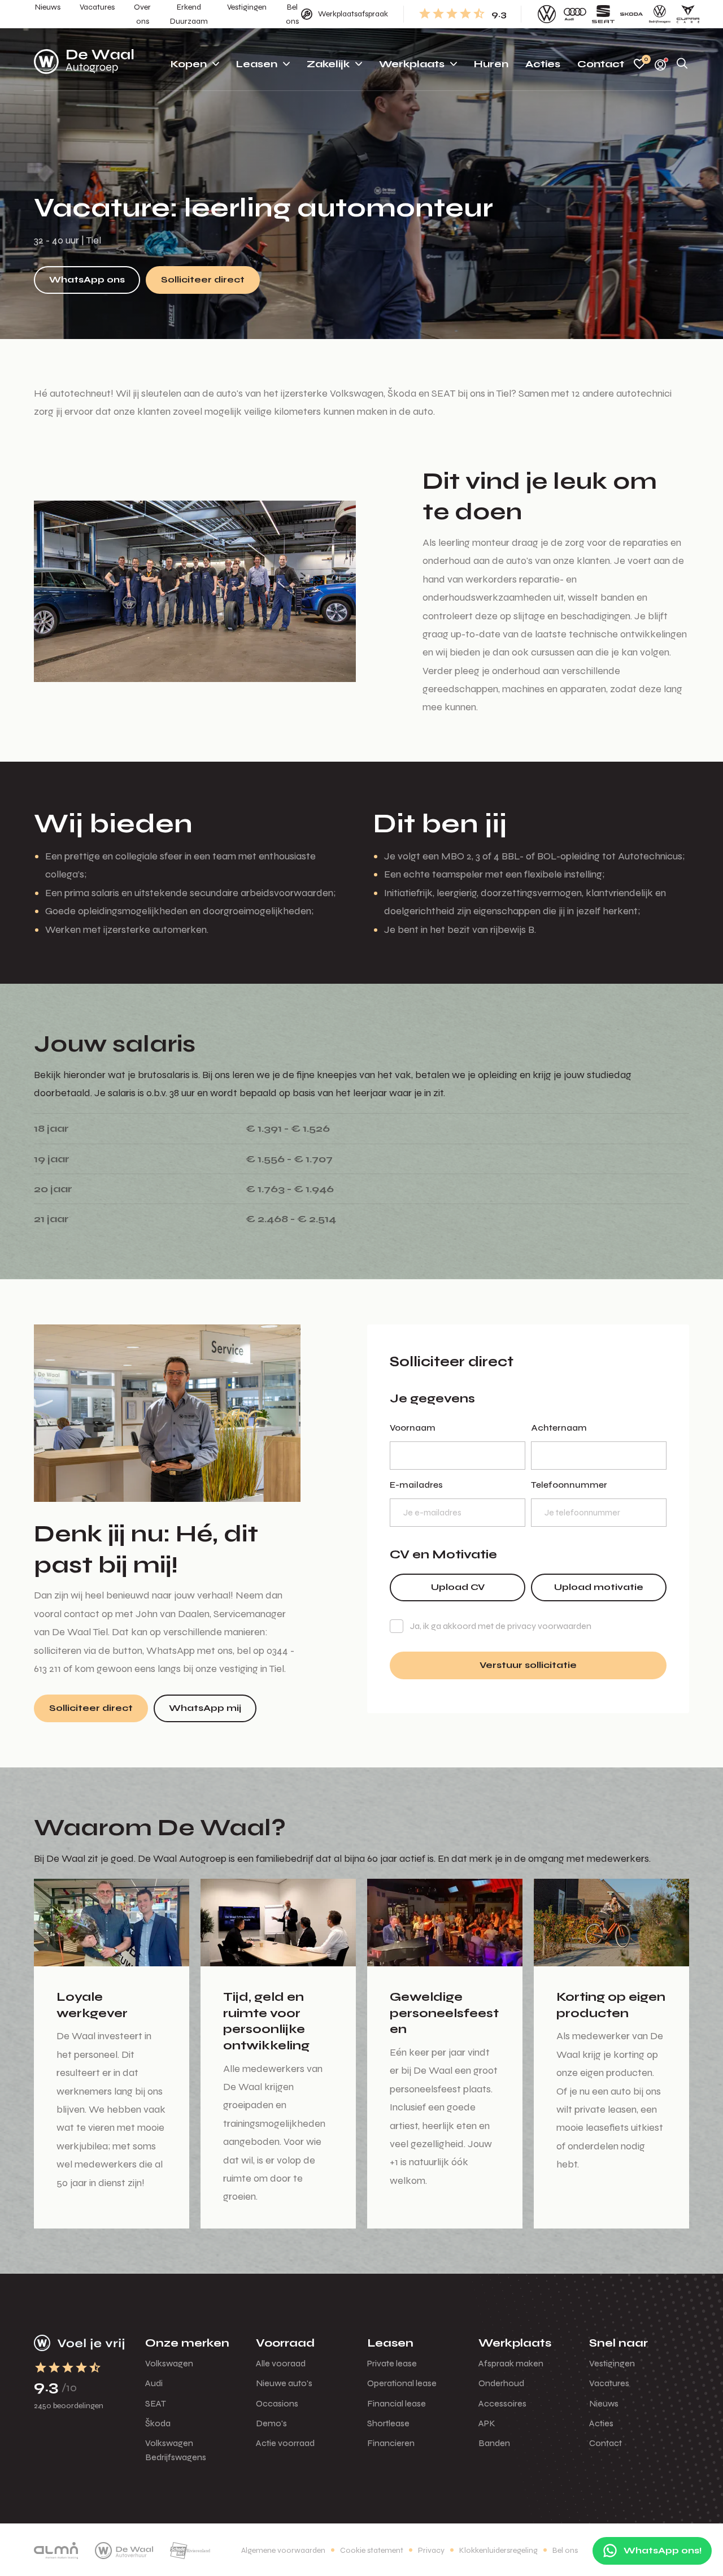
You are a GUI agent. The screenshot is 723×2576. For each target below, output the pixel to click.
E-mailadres (416, 1485)
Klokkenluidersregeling (498, 2550)
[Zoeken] (682, 64)
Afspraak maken (511, 2363)
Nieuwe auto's (284, 2383)
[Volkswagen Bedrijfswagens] (660, 14)
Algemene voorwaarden (283, 2550)
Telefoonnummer (569, 1485)
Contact (606, 2443)
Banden (494, 2443)
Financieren (391, 2443)
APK (487, 2423)
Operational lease (402, 2383)
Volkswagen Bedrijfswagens (176, 2450)
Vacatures (609, 2383)
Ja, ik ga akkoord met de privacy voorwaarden (501, 1626)
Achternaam (559, 1428)
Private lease (392, 2363)
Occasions (277, 2403)
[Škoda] (631, 14)
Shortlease (388, 2423)
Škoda (158, 2423)
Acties (601, 2423)
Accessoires (502, 2403)
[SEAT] (603, 14)
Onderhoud (501, 2383)
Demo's (271, 2423)
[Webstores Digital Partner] (84, 64)
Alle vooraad (281, 2363)
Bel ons (565, 2550)
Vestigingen (612, 2363)
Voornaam (413, 1428)
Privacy (431, 2550)
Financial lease (397, 2403)
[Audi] (575, 14)
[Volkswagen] (547, 14)
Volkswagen (169, 2363)
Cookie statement (372, 2550)
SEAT (156, 2403)
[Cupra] (688, 14)
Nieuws (604, 2403)
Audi (154, 2383)
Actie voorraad (285, 2443)
